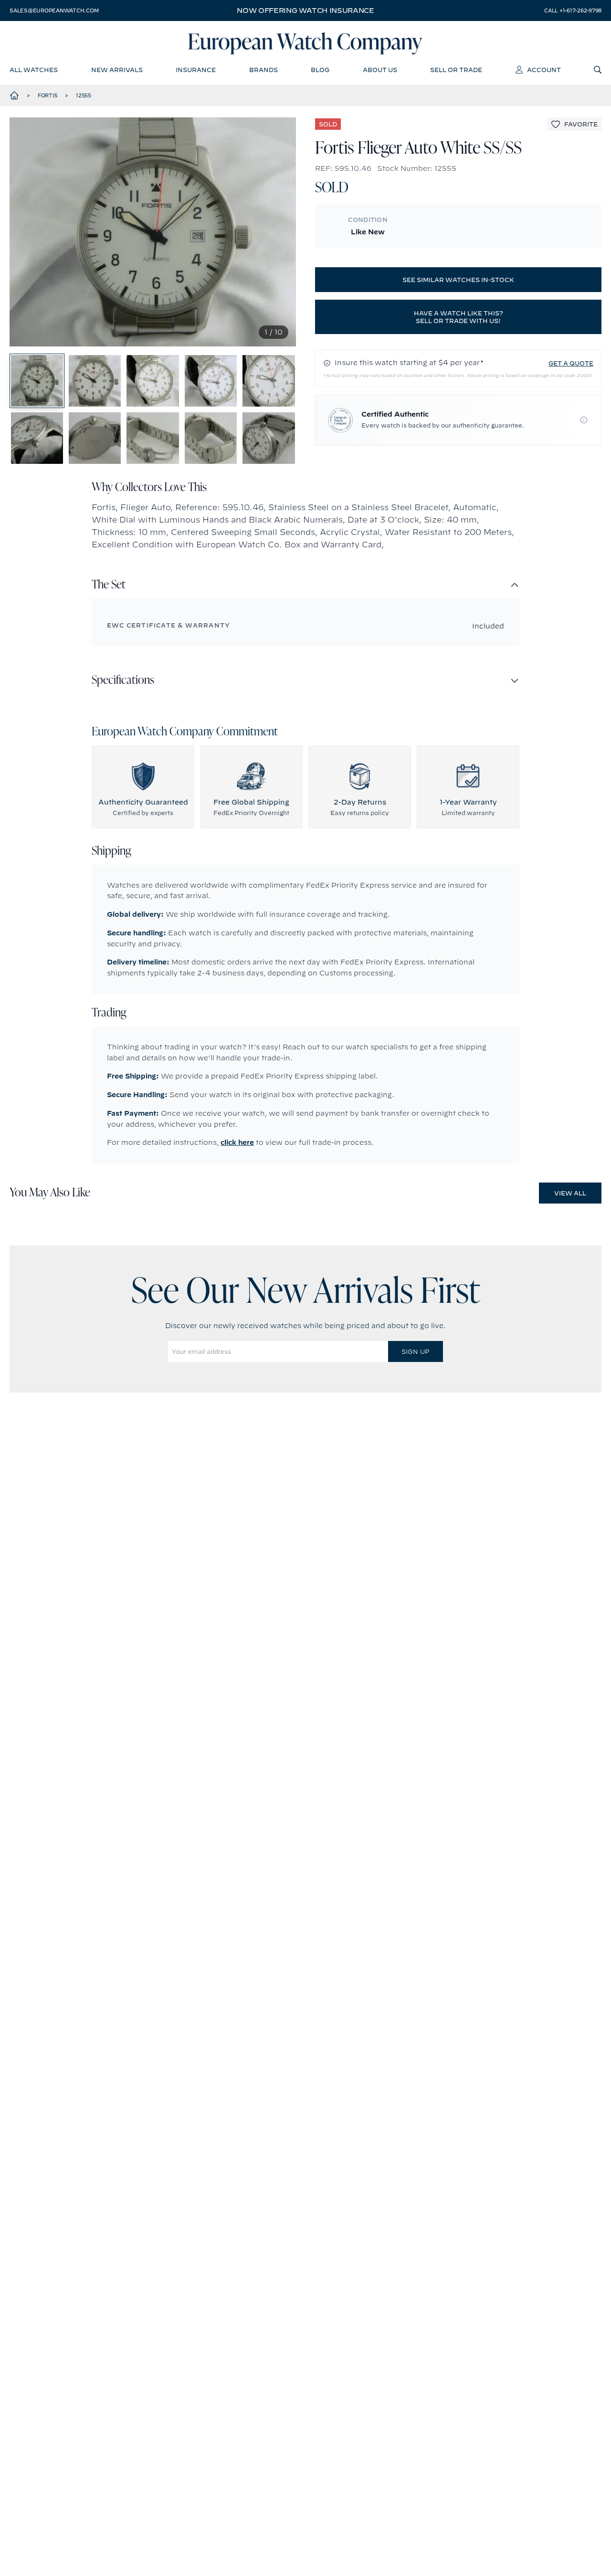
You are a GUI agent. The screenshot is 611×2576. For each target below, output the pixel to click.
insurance (196, 70)
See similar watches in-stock (458, 280)
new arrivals (117, 70)
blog (320, 70)
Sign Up (415, 1351)
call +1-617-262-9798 (573, 10)
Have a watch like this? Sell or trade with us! (458, 317)
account (544, 70)
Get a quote (571, 363)
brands (263, 70)
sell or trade (456, 70)
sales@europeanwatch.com (54, 10)
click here (237, 1142)
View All (570, 1193)
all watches (34, 70)
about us (380, 70)
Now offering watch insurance (305, 10)
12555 (84, 95)
